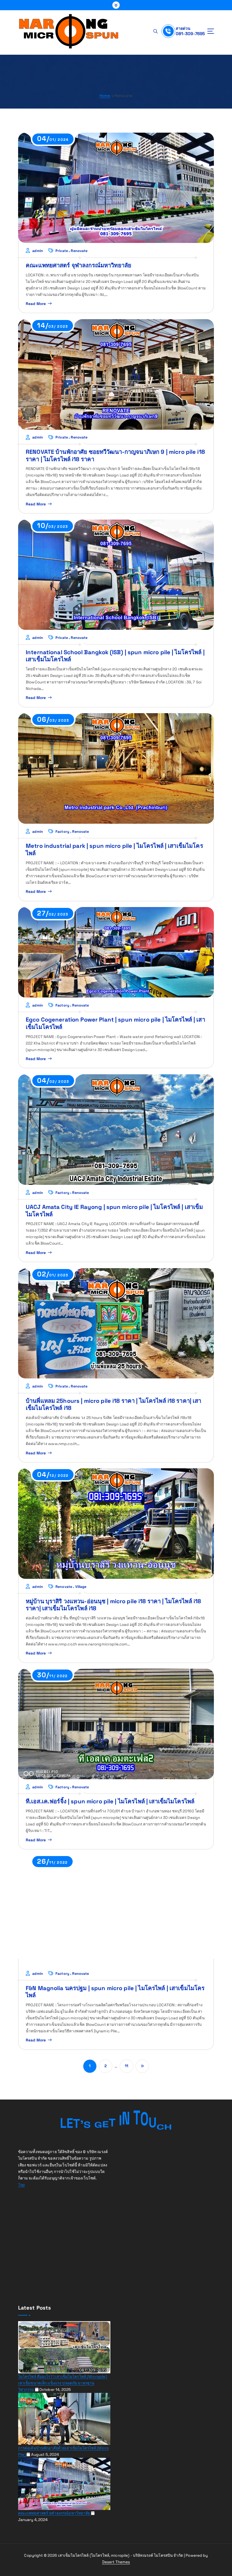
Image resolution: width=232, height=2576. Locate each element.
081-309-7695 (190, 34)
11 (126, 2066)
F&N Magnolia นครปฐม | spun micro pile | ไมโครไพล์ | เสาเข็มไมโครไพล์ (115, 1992)
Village (81, 1587)
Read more (36, 304)
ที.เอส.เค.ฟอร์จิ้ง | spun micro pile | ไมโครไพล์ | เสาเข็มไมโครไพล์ (110, 1801)
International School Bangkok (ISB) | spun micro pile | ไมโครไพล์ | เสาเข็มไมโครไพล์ (115, 656)
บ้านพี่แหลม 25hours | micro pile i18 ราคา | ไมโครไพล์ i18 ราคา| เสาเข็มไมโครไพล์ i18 (114, 1404)
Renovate (79, 251)
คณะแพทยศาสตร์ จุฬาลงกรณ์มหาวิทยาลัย (79, 265)
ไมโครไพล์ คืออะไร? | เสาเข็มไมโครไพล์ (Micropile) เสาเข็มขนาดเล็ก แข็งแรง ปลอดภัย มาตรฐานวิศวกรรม (63, 2383)
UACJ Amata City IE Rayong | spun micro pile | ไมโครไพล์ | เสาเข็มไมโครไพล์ (114, 1210)
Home (105, 96)
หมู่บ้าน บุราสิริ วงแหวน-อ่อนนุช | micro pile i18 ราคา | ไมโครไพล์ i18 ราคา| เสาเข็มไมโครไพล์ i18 (113, 1605)
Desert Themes (116, 2562)
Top (22, 2185)
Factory (62, 832)
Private (62, 251)
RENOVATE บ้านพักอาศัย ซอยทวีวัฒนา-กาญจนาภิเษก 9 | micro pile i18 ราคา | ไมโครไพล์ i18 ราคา (115, 455)
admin (38, 251)
